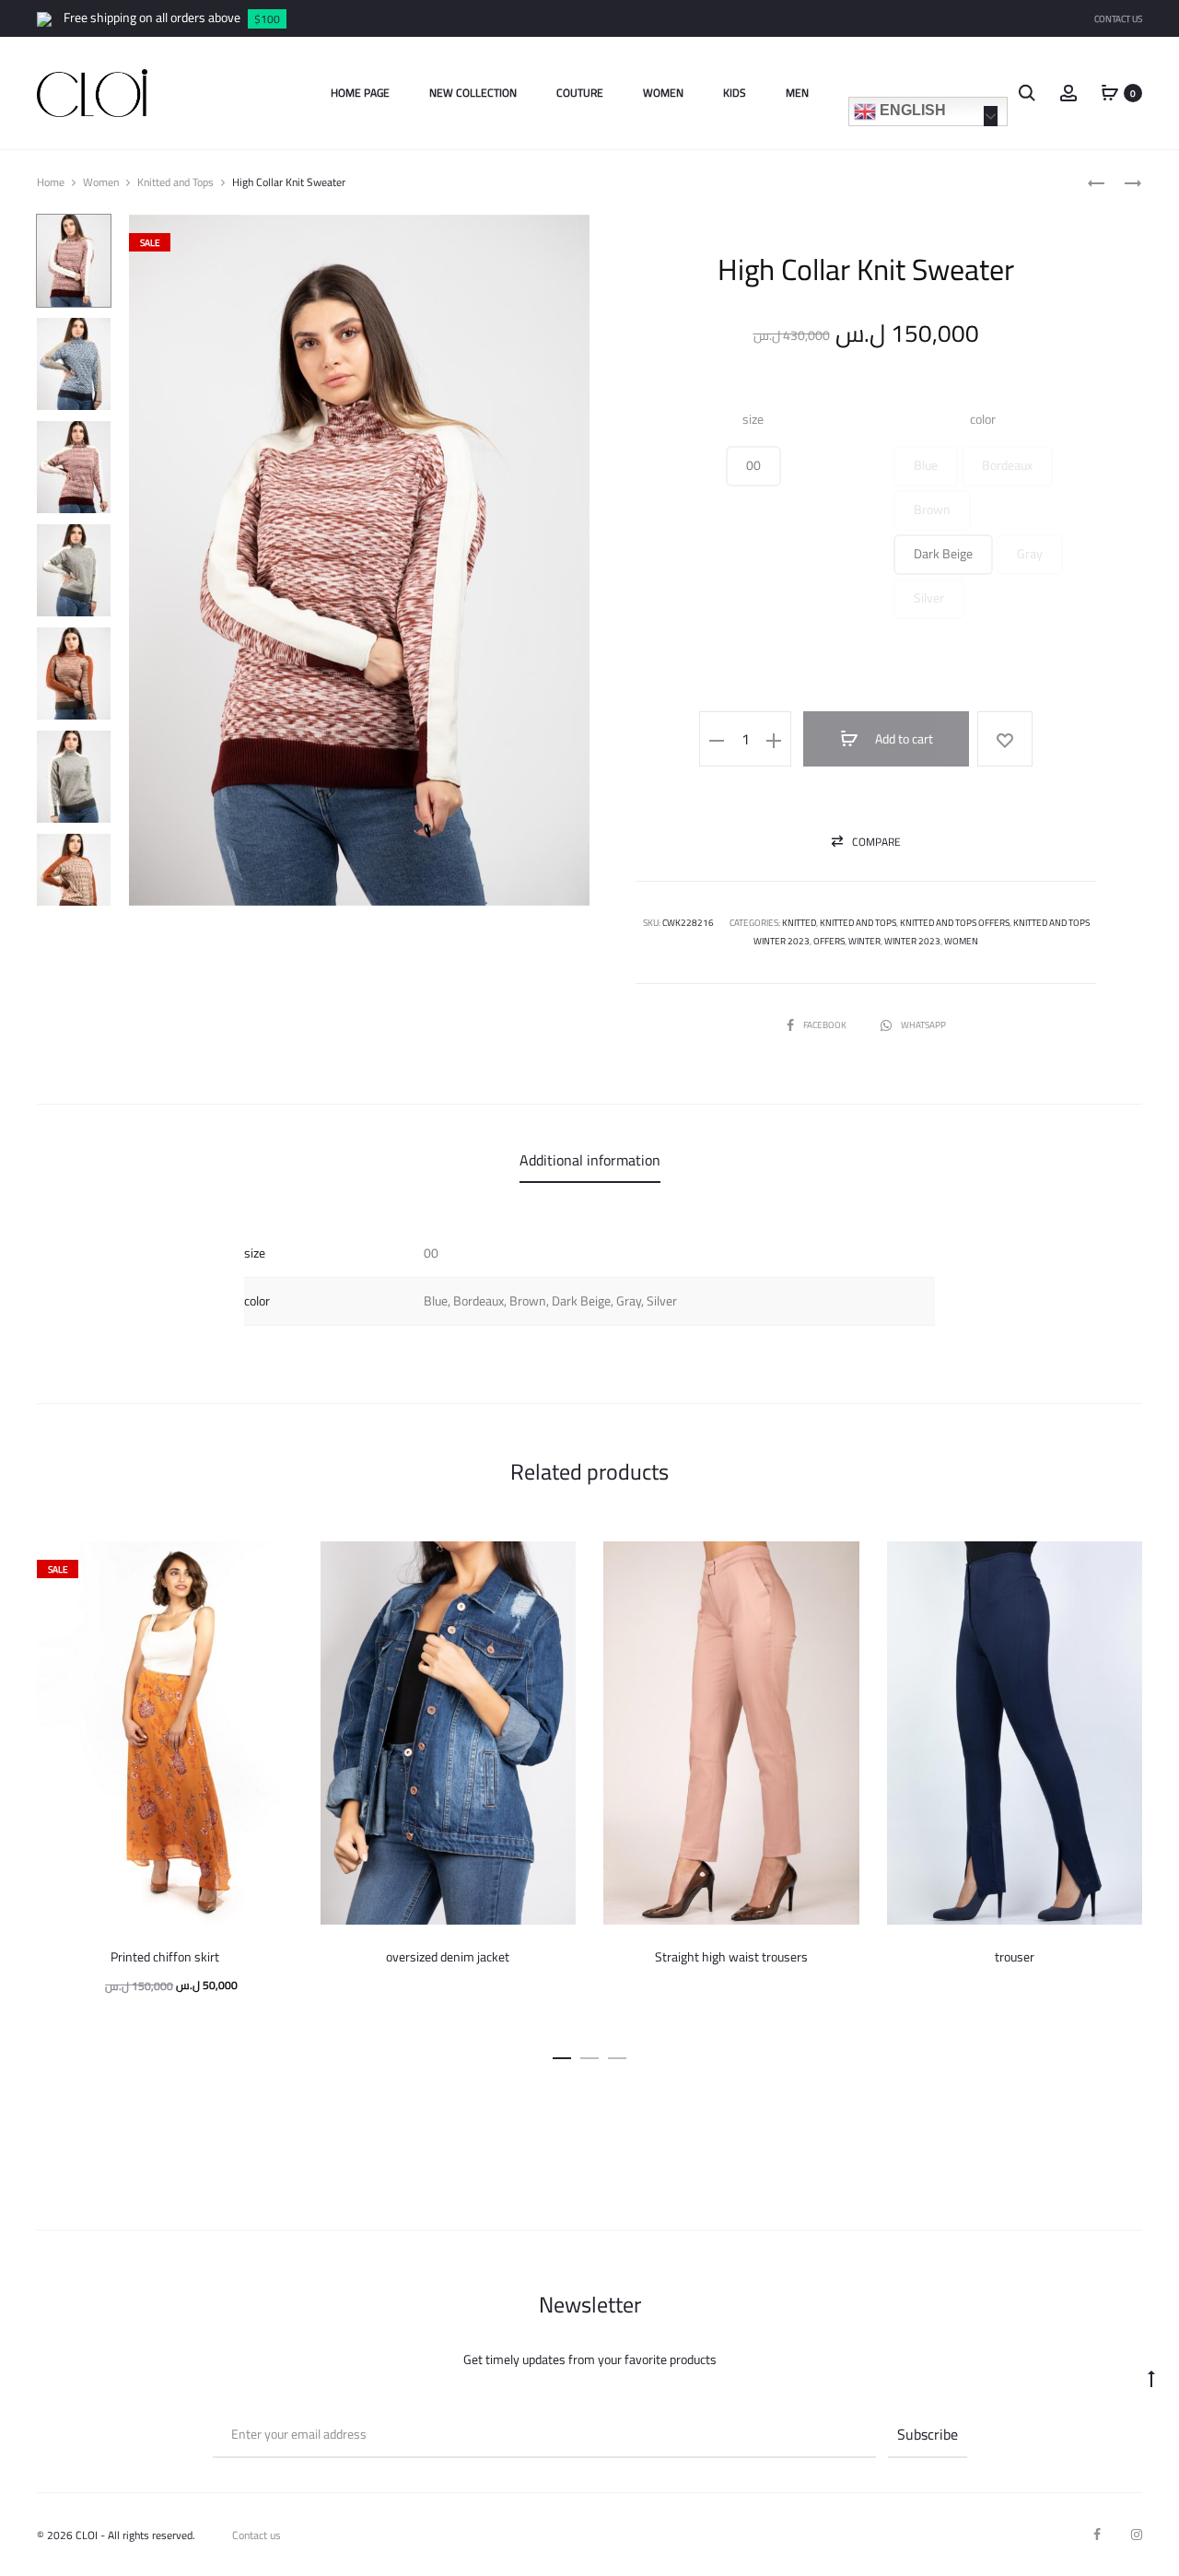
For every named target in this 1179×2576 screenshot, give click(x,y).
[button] (753, 466)
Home (51, 182)
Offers (829, 941)
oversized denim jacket (448, 1957)
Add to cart (903, 739)
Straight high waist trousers (731, 1957)
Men (797, 93)
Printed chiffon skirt (165, 1957)
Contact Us (1118, 19)
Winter (864, 941)
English (911, 110)
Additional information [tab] (590, 1160)
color (983, 419)
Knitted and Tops (175, 182)
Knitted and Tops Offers (955, 923)
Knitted (799, 923)
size (753, 419)
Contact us (257, 2535)
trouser (1015, 1957)
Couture (580, 93)
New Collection (473, 93)
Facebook (826, 1025)
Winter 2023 (912, 941)
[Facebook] (1097, 2535)
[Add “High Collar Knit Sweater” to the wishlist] (1005, 739)
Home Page (360, 93)
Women (663, 93)
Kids (735, 93)
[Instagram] (1137, 2535)
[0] (1110, 92)
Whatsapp (923, 1025)
